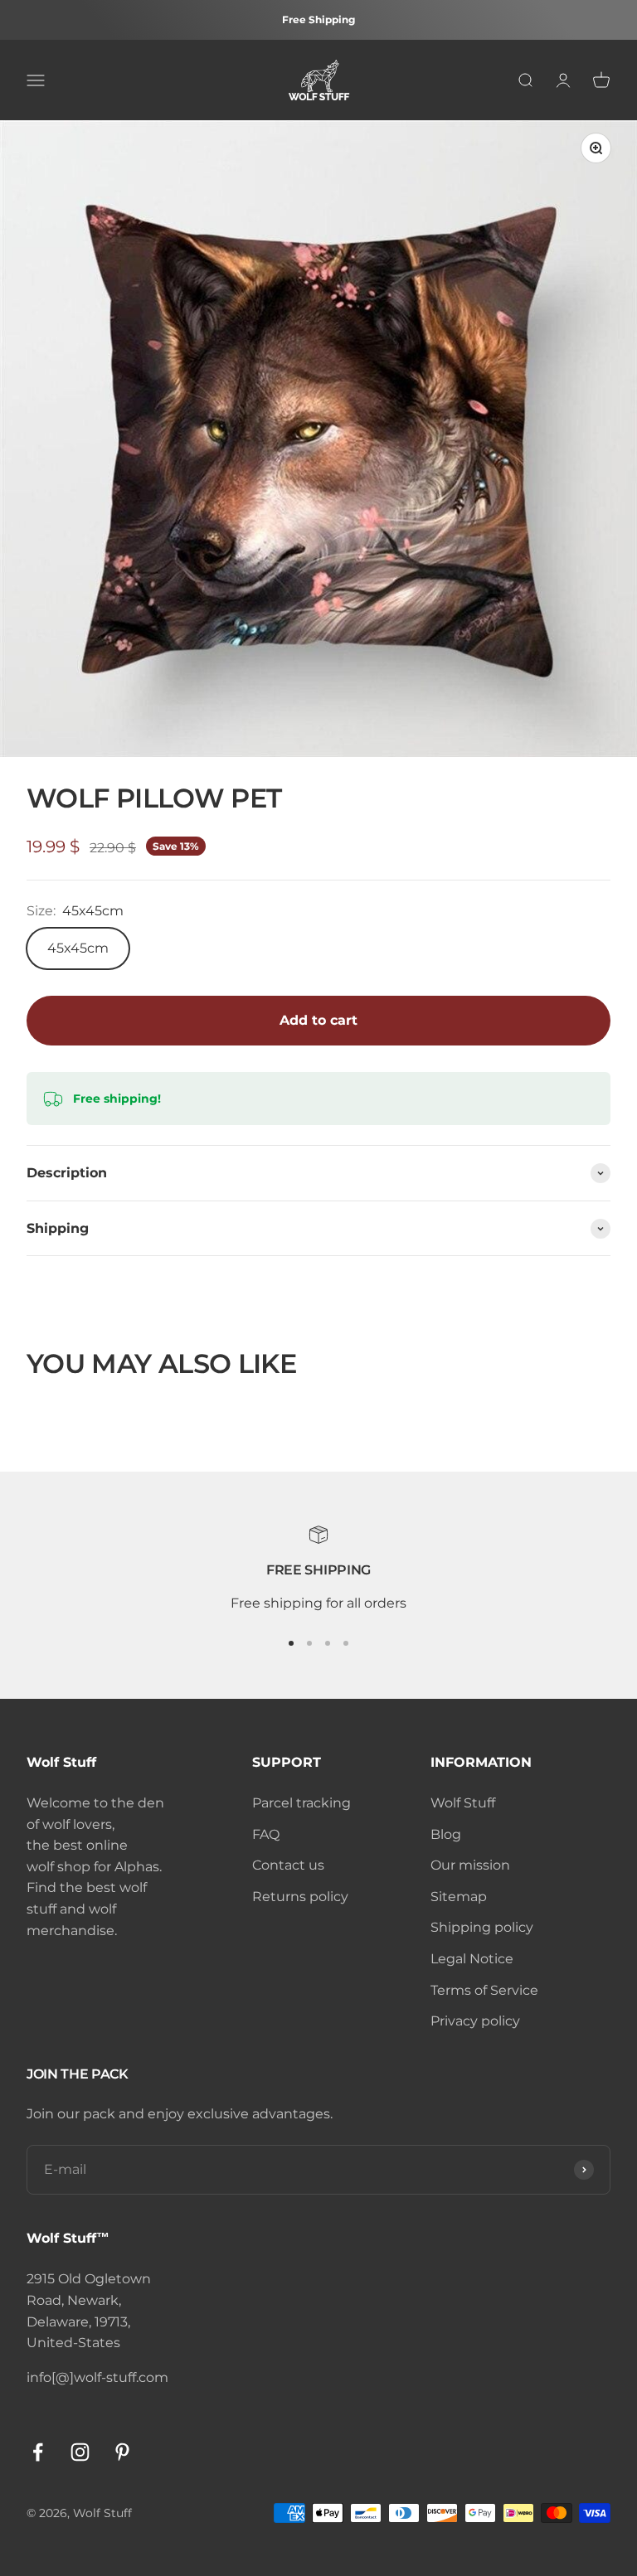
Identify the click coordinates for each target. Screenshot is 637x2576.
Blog (446, 1834)
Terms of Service (484, 1990)
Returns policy (300, 1897)
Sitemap (459, 1897)
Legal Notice (472, 1959)
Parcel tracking (301, 1803)
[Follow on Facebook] (38, 2452)
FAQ (266, 1834)
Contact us (288, 1865)
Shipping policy (482, 1927)
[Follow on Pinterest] (122, 2452)
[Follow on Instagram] (80, 2452)
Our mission (470, 1865)
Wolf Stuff (463, 1803)
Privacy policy (475, 2021)
